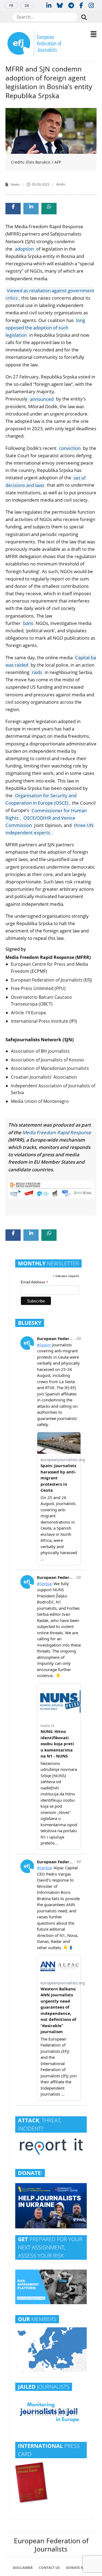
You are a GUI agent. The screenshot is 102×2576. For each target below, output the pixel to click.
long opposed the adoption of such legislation (45, 328)
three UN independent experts (50, 829)
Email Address (35, 1282)
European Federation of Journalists (51, 2545)
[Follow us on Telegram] (71, 5)
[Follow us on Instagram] (91, 5)
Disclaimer (23, 2568)
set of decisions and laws (46, 481)
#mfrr (61, 184)
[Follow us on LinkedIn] (49, 5)
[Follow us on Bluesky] (60, 5)
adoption (25, 249)
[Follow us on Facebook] (81, 5)
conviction (70, 448)
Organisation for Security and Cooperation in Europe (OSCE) (41, 799)
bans (29, 623)
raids (37, 672)
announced (41, 399)
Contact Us (49, 2568)
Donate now (78, 2568)
